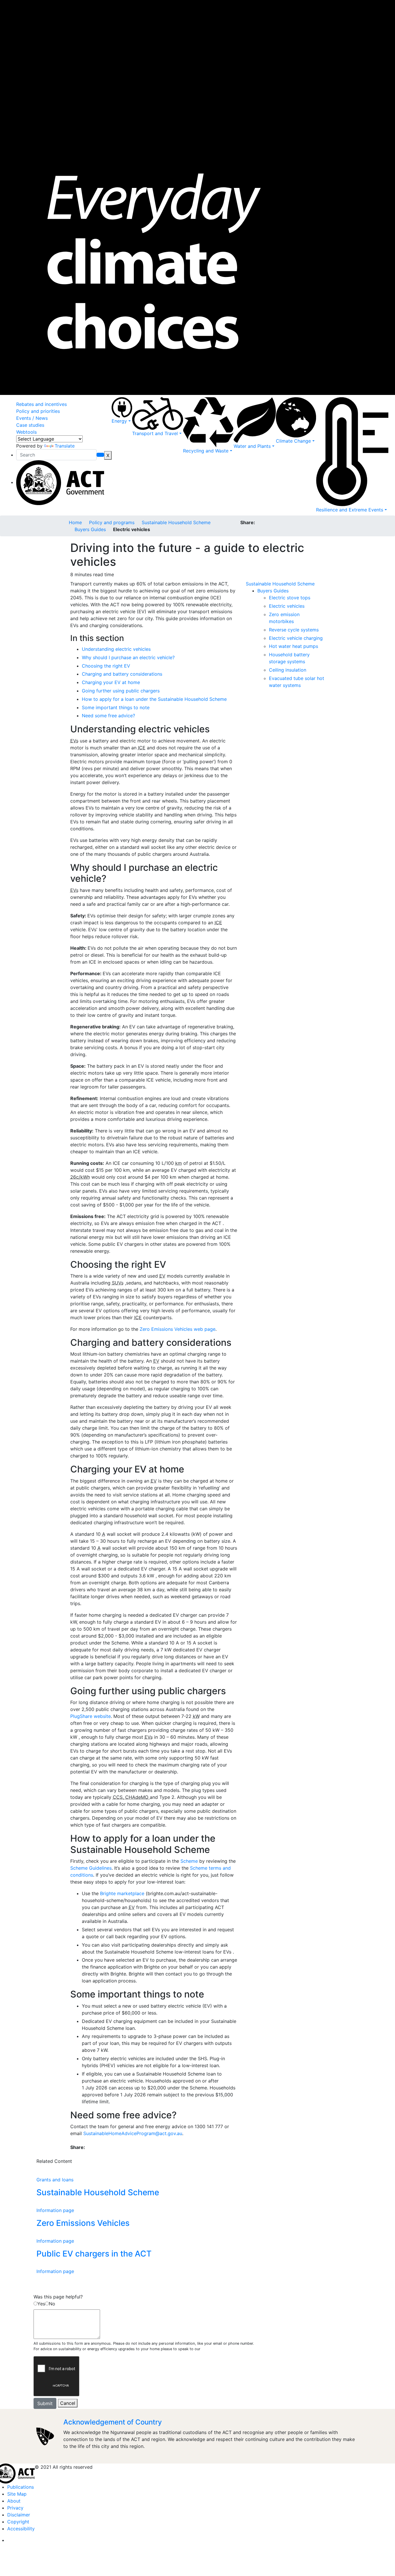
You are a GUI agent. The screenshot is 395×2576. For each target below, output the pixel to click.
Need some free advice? (108, 716)
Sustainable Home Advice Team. (229, 2349)
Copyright (18, 2522)
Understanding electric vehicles (116, 649)
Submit (45, 2403)
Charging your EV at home (111, 682)
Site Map (17, 2494)
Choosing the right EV (106, 666)
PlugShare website (91, 1716)
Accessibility (21, 2529)
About (14, 2501)
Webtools (26, 432)
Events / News (32, 418)
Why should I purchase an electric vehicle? (128, 657)
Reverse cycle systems (294, 630)
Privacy (15, 2508)
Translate (65, 446)
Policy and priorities (38, 411)
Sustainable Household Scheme (176, 522)
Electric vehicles (287, 606)
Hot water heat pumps (294, 646)
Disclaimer (19, 2515)
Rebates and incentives (41, 404)
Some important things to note (116, 707)
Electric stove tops (290, 598)
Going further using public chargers (121, 691)
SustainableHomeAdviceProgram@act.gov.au (133, 2133)
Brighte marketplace (122, 1893)
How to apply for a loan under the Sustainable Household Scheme (154, 699)
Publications (21, 2487)
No (52, 2304)
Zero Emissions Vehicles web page (178, 1329)
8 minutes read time (92, 574)
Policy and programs (112, 522)
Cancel (68, 2403)
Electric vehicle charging (296, 638)
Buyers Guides (90, 529)
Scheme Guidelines (91, 1868)
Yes (41, 2304)
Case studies (30, 425)
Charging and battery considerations (122, 674)
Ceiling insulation (288, 670)
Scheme (189, 1861)
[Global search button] (100, 455)
